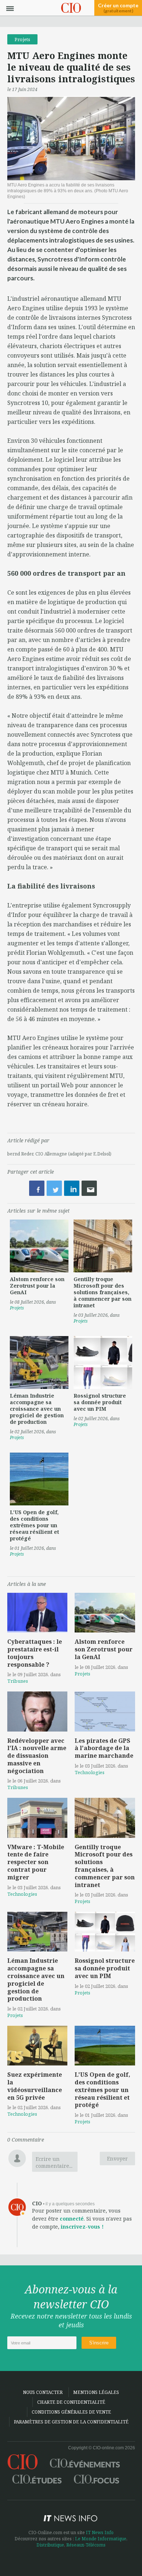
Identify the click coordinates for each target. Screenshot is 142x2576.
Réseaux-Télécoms (86, 2545)
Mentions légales (96, 2392)
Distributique (50, 2545)
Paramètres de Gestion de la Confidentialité (71, 2422)
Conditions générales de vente (71, 2412)
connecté (72, 2219)
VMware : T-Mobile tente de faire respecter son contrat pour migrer (36, 1862)
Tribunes (18, 1681)
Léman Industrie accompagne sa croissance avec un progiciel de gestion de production (37, 1409)
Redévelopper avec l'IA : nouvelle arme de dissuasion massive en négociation (37, 1756)
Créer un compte (118, 8)
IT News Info (100, 2532)
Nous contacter (43, 2392)
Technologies (90, 1772)
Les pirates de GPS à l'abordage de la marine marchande (104, 1748)
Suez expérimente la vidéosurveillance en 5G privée (35, 2086)
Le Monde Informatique (101, 2539)
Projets (22, 39)
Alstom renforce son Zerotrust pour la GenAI (37, 1286)
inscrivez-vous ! (82, 2227)
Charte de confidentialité (71, 2402)
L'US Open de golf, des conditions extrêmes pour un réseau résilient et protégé (34, 1525)
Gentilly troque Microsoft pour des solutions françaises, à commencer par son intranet (102, 1292)
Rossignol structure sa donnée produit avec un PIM (100, 1402)
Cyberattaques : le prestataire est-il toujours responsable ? (35, 1653)
